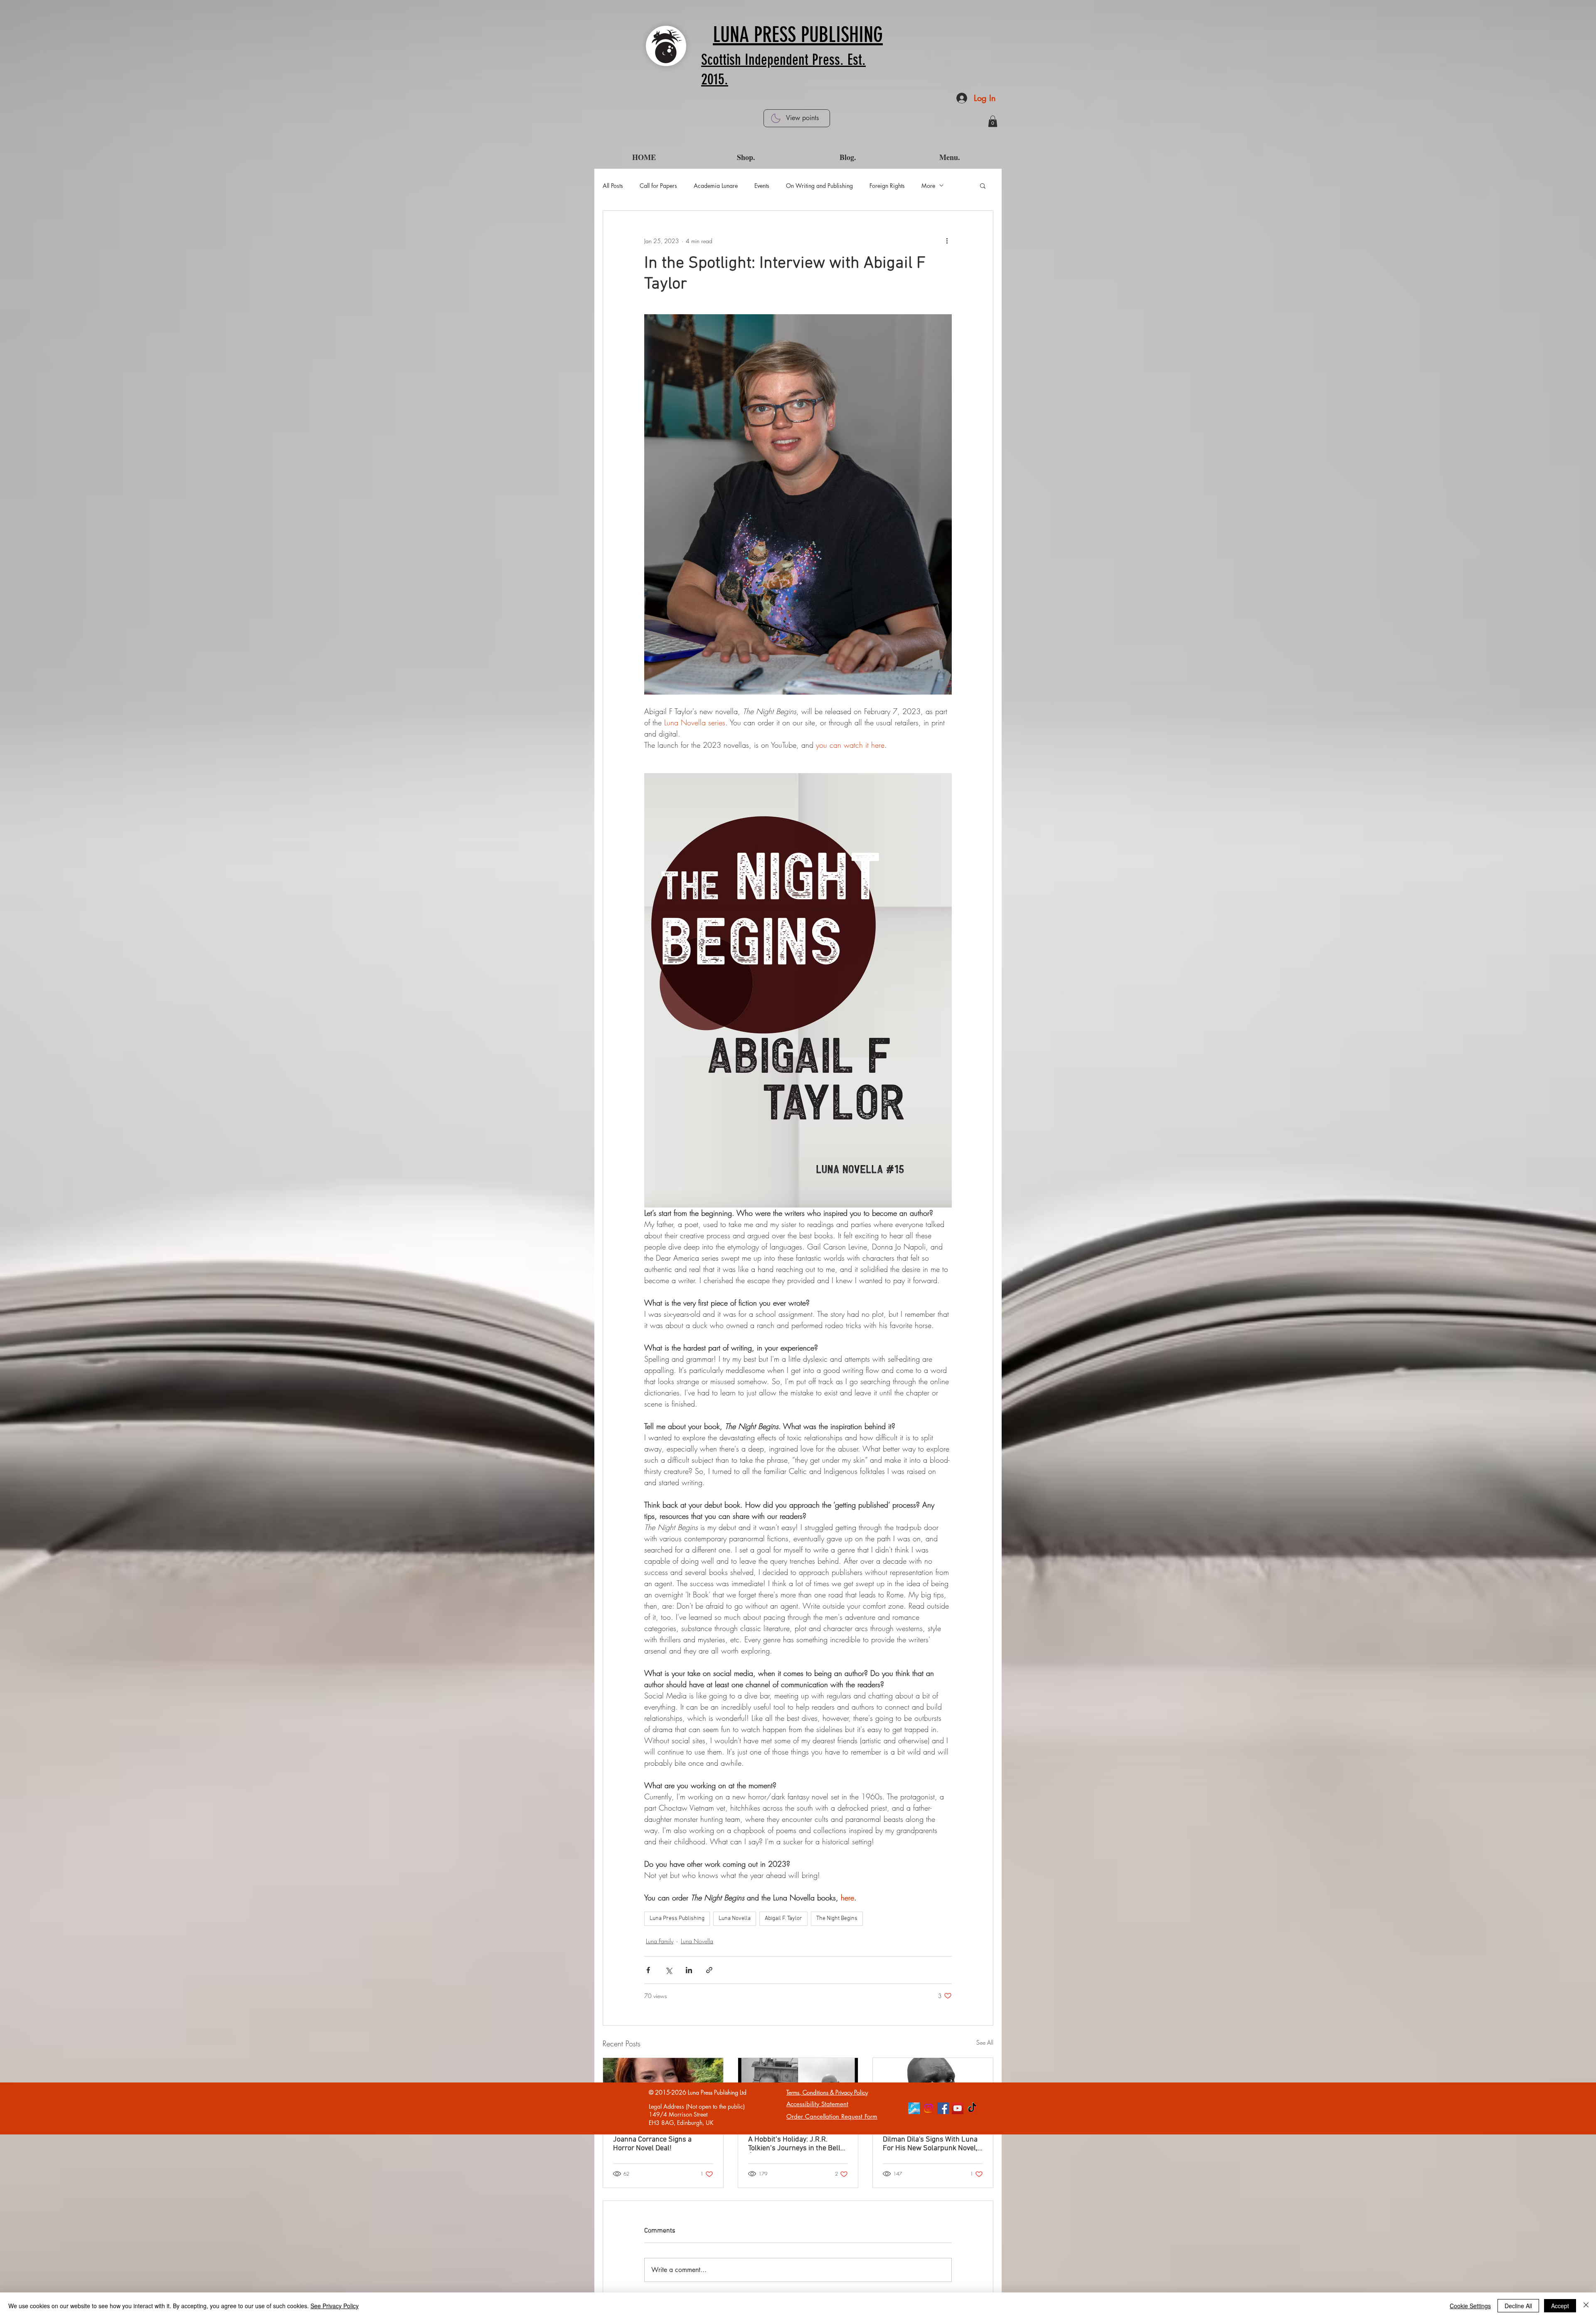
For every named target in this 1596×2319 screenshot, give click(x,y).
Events (762, 186)
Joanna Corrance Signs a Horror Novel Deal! (652, 2144)
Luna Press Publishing (677, 1919)
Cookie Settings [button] (1470, 2306)
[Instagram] (929, 2108)
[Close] (1586, 2306)
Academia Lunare (716, 186)
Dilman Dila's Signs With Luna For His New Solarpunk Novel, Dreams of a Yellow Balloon (930, 2144)
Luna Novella (735, 1919)
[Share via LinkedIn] (689, 1970)
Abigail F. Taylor (783, 1919)
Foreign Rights (887, 186)
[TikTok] (972, 2108)
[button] (993, 121)
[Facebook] (943, 2108)
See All (985, 2042)
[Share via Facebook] (648, 1970)
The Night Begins (837, 1919)
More (928, 186)
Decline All (1518, 2306)
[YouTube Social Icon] (958, 2108)
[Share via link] (709, 1970)
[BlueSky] (914, 2108)
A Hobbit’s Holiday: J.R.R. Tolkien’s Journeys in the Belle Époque (796, 2144)
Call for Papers (658, 186)
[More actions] (947, 241)
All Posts (613, 186)
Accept (1560, 2306)
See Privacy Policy (335, 2306)
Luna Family (660, 1941)
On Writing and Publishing (819, 186)
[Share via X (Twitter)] (669, 1970)
